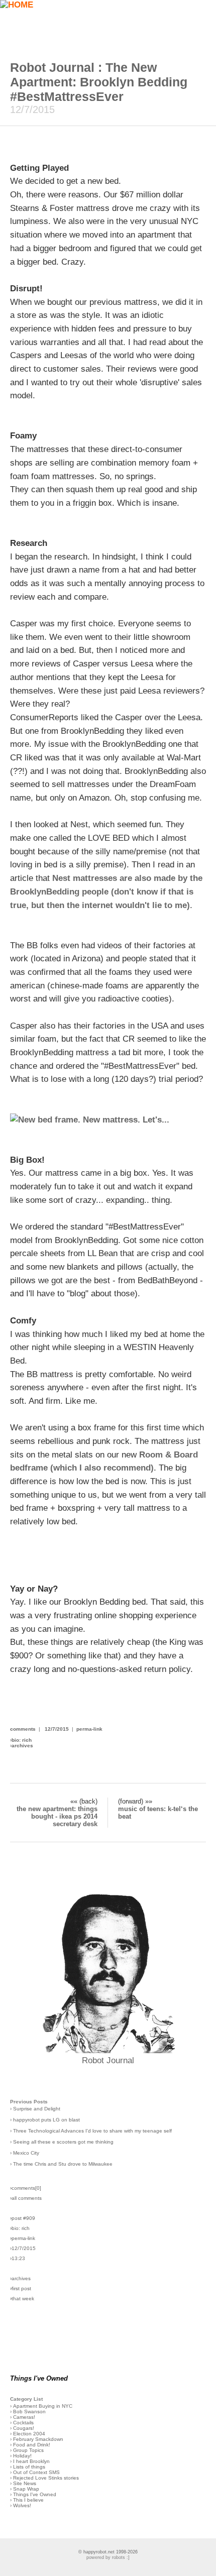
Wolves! (22, 2505)
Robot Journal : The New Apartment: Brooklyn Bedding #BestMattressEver (99, 82)
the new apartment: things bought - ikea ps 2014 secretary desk (57, 1816)
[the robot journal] (108, 2050)
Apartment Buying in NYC (43, 2406)
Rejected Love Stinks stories (46, 2478)
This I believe (28, 2500)
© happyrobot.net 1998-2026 (108, 2552)
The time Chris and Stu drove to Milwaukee (63, 2164)
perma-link (89, 1729)
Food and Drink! (32, 2445)
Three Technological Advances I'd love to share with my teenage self (92, 2131)
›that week (22, 2299)
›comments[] (26, 2188)
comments (23, 1729)
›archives (20, 2278)
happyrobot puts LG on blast (46, 2120)
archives (22, 1746)
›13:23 (18, 2258)
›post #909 (23, 2218)
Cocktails (23, 2423)
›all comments (26, 2198)
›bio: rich (20, 2228)
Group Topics (28, 2450)
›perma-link (23, 2238)
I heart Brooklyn (31, 2461)
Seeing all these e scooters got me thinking (63, 2142)
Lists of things (29, 2467)
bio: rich (22, 1740)
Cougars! (24, 2428)
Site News (25, 2483)
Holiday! (22, 2456)
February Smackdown (38, 2439)
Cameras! (24, 2417)
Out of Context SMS (36, 2472)
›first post (21, 2288)
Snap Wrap (26, 2489)
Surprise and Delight (37, 2109)
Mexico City (26, 2153)
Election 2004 (29, 2434)
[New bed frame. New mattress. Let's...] (90, 1120)
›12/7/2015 (23, 2248)
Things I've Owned (35, 2494)
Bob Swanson (29, 2412)
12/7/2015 (57, 1729)
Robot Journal (108, 2060)
